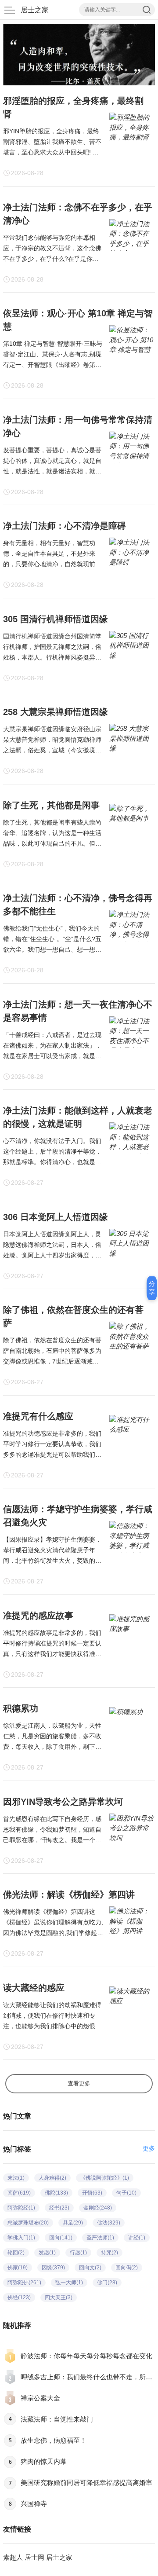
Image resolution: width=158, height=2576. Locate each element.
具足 (73, 2223)
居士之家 (35, 10)
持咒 (110, 2253)
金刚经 (98, 2208)
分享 (152, 1288)
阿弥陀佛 (24, 2283)
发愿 (47, 2253)
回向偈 (127, 2268)
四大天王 (59, 2298)
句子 (126, 2193)
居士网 (34, 2557)
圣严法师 (100, 2238)
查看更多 (79, 2083)
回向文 (90, 2268)
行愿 (78, 2253)
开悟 (92, 2193)
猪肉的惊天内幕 (44, 2461)
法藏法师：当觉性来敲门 (57, 2419)
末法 (16, 2178)
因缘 (53, 2268)
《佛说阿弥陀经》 (105, 2178)
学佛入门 (21, 2238)
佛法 (109, 2223)
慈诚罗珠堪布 (28, 2223)
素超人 (13, 2557)
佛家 (18, 2268)
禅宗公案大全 (40, 2398)
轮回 (16, 2253)
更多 (149, 2148)
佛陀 (56, 2193)
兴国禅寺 (34, 2504)
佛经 (19, 2298)
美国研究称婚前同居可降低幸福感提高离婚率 (86, 2483)
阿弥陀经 (21, 2208)
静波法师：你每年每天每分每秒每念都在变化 (86, 2356)
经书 (59, 2208)
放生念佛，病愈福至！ (54, 2440)
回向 (61, 2238)
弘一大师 (69, 2283)
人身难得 (52, 2178)
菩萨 (19, 2193)
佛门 (107, 2283)
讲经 (137, 2238)
